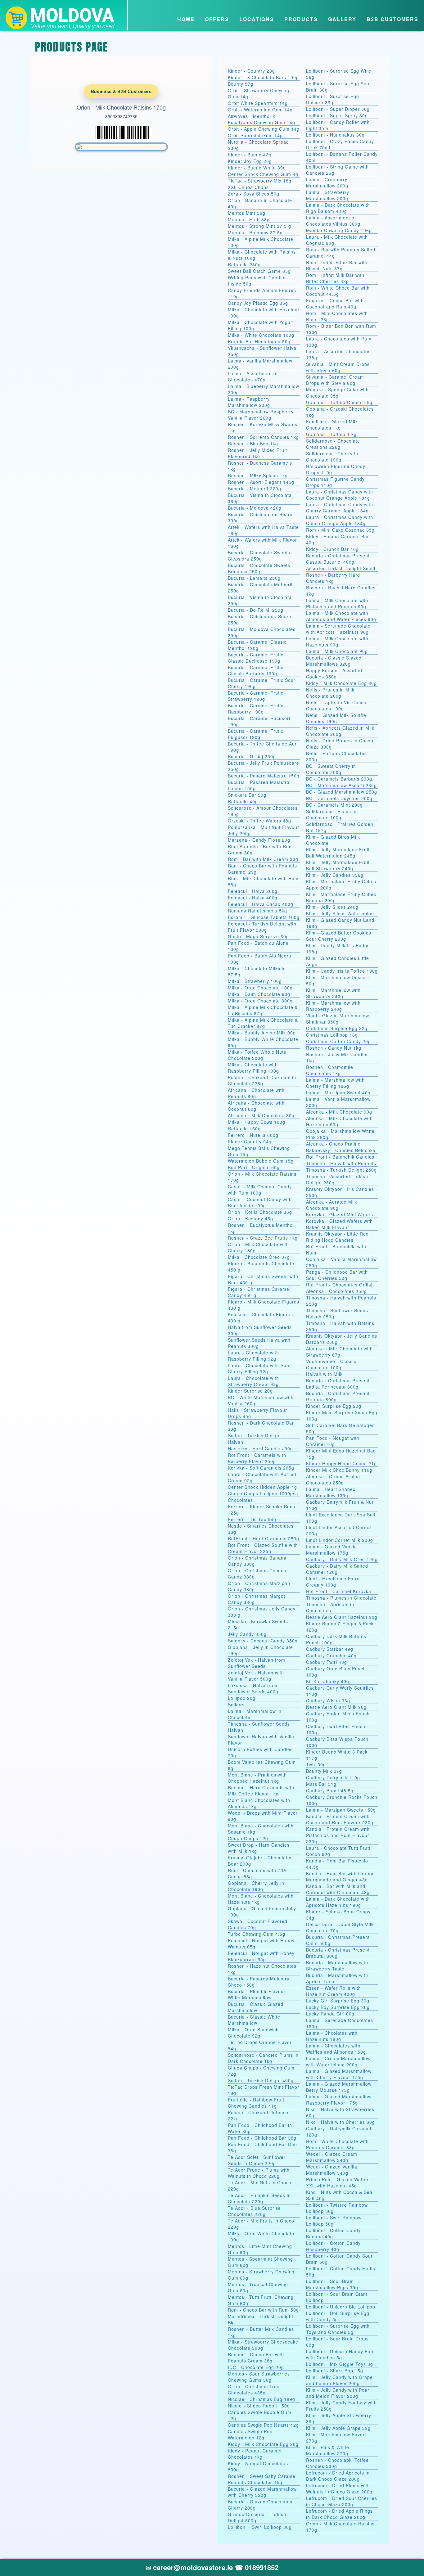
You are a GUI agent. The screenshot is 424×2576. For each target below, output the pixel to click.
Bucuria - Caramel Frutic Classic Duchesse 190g (256, 658)
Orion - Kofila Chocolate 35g (260, 1212)
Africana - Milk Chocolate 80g (261, 1115)
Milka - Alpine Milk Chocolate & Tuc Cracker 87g (263, 1023)
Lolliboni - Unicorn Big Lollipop (341, 2307)
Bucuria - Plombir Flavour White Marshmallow (257, 1994)
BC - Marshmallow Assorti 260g (341, 785)
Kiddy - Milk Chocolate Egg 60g (341, 683)
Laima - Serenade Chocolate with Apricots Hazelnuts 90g (338, 629)
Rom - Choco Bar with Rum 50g (263, 2310)
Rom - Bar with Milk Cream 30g (263, 859)
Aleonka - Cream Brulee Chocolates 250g (333, 1479)
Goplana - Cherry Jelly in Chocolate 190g (256, 1886)
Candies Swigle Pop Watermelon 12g (250, 2434)
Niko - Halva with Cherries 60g (341, 2122)
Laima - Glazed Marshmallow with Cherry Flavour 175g (339, 2074)
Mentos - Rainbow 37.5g (255, 232)
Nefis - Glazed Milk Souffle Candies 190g (336, 718)
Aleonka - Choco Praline (333, 1144)
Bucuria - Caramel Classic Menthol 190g (257, 645)
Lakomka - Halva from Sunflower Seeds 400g (253, 1688)
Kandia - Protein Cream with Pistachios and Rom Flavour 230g (338, 1835)
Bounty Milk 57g (324, 1771)
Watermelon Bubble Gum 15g (261, 1161)
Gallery (342, 19)
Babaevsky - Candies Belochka (341, 1150)
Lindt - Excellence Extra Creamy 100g (333, 1582)
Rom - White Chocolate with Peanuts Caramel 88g (337, 2144)
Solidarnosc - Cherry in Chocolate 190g (332, 457)
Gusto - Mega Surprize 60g (258, 936)
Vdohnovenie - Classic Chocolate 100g (331, 1364)
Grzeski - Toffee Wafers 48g (259, 821)
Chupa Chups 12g (248, 1838)
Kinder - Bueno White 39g (257, 168)
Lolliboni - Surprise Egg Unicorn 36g (333, 99)
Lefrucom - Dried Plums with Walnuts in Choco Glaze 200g (339, 2488)
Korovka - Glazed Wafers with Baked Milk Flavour (339, 1224)
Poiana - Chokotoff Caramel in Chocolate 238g (262, 1080)
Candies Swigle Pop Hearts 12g (263, 2425)
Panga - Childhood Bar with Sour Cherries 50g (337, 1275)
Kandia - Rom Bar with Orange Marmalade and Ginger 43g (341, 1876)
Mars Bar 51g (321, 1784)
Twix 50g (316, 1764)
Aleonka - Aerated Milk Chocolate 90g (332, 1205)
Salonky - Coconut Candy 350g (263, 1641)
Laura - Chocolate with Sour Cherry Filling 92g (259, 1368)
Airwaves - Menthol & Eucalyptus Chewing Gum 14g (262, 119)
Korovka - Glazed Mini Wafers (340, 1214)
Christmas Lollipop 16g (332, 1035)
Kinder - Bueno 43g (250, 155)
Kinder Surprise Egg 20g (334, 1406)
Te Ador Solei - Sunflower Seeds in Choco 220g (257, 2160)
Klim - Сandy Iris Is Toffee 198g (342, 971)
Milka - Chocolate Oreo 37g (259, 1257)
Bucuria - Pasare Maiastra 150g (264, 776)
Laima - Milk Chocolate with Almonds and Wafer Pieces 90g (341, 616)
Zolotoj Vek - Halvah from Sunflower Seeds (257, 1663)
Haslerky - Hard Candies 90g (260, 1448)
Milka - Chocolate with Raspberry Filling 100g (253, 1068)
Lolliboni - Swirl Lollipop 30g (260, 2527)
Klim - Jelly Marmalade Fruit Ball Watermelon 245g (338, 853)
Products (301, 19)
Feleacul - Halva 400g (253, 898)
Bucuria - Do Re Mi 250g (256, 610)
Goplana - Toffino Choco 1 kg (339, 402)
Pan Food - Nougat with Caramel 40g (333, 1441)
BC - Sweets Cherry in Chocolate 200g (331, 769)
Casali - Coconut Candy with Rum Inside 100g (260, 1202)
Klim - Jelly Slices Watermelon (340, 913)
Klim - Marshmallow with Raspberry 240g (333, 1006)
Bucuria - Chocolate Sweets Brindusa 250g (259, 568)
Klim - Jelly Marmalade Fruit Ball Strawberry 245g (338, 865)
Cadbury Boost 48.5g (330, 1790)
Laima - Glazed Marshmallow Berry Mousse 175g (339, 2087)
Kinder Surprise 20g (250, 1391)
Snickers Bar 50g (247, 795)
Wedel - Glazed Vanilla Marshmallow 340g (332, 2170)
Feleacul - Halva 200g (253, 891)
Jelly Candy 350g (247, 1634)
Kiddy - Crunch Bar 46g (332, 549)
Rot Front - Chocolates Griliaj (339, 1285)
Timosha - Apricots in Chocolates (330, 1607)
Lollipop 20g (242, 1698)
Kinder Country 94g (250, 1142)
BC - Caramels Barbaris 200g (339, 779)
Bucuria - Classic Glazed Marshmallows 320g (334, 661)
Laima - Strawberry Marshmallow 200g (328, 195)
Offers (217, 19)
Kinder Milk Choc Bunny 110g (339, 1470)
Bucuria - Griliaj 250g (252, 756)
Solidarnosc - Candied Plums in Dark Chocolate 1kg (263, 2058)
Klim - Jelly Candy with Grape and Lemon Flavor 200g (339, 2380)
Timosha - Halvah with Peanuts (341, 1163)
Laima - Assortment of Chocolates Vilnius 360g (333, 221)
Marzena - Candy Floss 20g (259, 840)
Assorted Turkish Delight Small (341, 568)
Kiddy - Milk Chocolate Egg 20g (263, 2444)
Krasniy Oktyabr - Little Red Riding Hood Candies (337, 1237)
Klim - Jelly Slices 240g (332, 907)
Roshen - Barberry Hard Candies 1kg (333, 578)
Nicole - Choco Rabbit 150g (259, 2406)
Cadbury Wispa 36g (328, 1700)
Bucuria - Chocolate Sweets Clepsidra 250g (259, 556)
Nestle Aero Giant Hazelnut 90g (342, 1617)
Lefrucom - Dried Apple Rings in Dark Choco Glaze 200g (339, 2514)
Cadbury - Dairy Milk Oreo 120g (342, 1559)
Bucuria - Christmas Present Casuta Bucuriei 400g (338, 559)
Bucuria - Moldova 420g (255, 508)
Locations (257, 19)
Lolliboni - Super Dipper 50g (338, 109)
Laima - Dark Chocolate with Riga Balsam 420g (338, 208)
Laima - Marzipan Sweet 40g (338, 1092)
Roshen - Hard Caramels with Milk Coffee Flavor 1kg (261, 1790)
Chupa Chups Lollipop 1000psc (263, 1493)
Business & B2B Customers (121, 91)
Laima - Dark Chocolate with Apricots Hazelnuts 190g (338, 1902)
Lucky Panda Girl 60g (330, 2014)
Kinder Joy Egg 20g (250, 161)
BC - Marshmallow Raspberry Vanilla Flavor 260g (261, 415)
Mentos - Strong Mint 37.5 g (259, 226)
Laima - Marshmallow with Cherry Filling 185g (335, 1083)
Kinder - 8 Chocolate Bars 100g (263, 77)
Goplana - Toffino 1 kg (331, 434)
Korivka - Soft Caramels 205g (261, 1468)
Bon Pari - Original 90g (254, 1167)
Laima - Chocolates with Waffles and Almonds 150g (336, 2049)
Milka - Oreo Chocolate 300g (260, 1001)
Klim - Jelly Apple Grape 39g (338, 2428)
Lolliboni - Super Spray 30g (337, 115)
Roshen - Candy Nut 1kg (334, 1048)
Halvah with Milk (324, 1374)
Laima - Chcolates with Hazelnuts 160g (332, 2036)
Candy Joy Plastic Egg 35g (258, 303)
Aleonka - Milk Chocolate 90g (339, 1112)
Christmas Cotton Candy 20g (338, 1041)
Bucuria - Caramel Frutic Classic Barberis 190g (256, 670)
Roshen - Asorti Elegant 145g (261, 482)
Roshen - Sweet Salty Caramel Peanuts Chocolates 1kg (262, 2479)
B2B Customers (392, 19)
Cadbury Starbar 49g (330, 1649)
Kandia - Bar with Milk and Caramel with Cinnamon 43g (338, 1889)
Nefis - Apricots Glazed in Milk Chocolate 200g (340, 731)
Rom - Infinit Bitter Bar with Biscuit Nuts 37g (337, 265)
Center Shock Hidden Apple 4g (262, 1487)
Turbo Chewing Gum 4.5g (257, 1934)
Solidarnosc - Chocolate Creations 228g (333, 444)
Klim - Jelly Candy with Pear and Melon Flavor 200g (338, 2393)
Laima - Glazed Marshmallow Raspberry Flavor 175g (339, 2100)
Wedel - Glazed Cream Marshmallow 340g (332, 2157)
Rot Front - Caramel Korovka (339, 1591)
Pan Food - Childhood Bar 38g (262, 2138)
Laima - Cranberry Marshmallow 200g (327, 182)
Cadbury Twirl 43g (327, 1662)
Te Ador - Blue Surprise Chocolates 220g (254, 2211)
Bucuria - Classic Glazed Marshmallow (256, 2007)
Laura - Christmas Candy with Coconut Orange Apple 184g (340, 495)
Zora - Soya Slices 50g (254, 194)
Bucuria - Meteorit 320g (255, 489)
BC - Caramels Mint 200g (334, 805)
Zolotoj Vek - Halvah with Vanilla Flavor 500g (256, 1676)
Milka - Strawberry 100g (255, 981)
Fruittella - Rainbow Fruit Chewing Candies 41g (256, 2103)
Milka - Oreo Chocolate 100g (260, 988)
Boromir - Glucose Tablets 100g (264, 917)
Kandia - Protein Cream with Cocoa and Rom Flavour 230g (340, 1819)
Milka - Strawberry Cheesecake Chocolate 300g (263, 2345)
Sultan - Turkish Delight (254, 1435)
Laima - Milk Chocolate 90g (337, 651)
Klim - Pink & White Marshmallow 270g (328, 2450)
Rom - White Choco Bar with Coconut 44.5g (338, 291)
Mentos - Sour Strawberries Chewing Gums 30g (259, 2377)
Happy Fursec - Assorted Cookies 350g (334, 673)
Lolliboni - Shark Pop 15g (335, 2371)
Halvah (236, 1442)
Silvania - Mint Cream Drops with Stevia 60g (338, 367)
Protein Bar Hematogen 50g (259, 341)
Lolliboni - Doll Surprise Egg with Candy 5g (338, 2316)
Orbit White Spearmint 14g (258, 103)
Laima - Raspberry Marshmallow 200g (249, 402)
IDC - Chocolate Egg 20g (256, 2367)
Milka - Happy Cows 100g (257, 1122)
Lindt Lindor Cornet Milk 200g (340, 1540)
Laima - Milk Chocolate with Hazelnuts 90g (337, 642)
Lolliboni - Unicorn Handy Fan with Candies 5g (340, 2354)
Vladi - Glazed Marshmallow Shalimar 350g (338, 1019)
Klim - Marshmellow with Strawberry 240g (333, 993)
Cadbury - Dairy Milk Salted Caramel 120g (337, 1569)
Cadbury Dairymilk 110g (333, 1777)
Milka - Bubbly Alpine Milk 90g (262, 1033)
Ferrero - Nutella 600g (253, 1135)
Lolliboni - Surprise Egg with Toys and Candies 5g (338, 2329)
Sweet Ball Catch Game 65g (259, 271)
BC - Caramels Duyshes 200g (339, 798)
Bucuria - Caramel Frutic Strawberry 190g (256, 696)
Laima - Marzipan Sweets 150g (341, 1810)
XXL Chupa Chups (248, 187)
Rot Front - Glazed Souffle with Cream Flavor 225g (263, 1548)
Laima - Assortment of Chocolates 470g (253, 376)
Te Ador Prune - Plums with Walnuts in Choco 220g (259, 2173)
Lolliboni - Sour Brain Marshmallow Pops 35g (332, 2284)
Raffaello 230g (244, 264)
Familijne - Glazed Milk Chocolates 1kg (332, 425)
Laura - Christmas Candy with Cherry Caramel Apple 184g (340, 507)
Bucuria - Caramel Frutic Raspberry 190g (256, 709)
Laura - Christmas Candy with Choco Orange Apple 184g (340, 520)
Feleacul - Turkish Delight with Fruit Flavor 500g (262, 927)
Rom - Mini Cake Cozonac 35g (340, 530)
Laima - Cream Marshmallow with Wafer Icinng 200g (338, 2061)
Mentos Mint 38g (247, 213)
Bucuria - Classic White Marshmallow (254, 2020)
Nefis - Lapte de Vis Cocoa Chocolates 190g (336, 705)
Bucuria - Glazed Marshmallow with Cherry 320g (262, 2492)
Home (186, 19)
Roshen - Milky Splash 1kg (258, 475)
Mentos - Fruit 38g (249, 219)
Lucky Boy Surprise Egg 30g (338, 2007)
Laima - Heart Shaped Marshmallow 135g (331, 1492)
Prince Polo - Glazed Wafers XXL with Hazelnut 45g (338, 2182)
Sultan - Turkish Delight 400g (261, 2080)
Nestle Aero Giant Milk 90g (336, 1707)
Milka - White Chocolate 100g (261, 335)
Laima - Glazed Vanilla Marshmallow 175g (332, 1550)
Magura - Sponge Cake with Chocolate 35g (337, 393)
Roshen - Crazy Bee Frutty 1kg (263, 1238)
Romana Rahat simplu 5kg (257, 911)
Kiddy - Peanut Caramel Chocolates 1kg (255, 2454)
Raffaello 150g (244, 1128)
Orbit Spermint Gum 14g (255, 135)
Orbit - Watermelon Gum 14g (260, 110)
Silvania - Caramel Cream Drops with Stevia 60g (335, 380)
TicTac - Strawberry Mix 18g (260, 181)
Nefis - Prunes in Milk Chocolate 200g (330, 693)
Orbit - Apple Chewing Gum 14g (264, 129)
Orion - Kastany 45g (250, 1218)
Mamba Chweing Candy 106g (339, 230)
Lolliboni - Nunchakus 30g (335, 135)
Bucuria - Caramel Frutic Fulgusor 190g (256, 734)
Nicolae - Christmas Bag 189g (262, 2399)
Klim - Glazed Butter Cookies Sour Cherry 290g (339, 936)
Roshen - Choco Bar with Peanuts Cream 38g (256, 2358)
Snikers (236, 1705)
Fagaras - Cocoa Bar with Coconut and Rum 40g (335, 304)
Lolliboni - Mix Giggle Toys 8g (340, 2364)
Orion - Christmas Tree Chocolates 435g (254, 2389)
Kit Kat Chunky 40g (328, 1681)
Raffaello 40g (243, 801)
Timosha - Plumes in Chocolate (341, 1598)
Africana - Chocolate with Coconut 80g (256, 1106)
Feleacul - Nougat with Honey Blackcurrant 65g (261, 1956)
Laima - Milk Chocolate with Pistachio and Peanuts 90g (337, 603)
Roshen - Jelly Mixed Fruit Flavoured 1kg (257, 453)
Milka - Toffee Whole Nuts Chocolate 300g (257, 1055)
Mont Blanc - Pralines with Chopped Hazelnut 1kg (257, 1778)
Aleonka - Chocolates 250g (336, 1291)
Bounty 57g (241, 84)
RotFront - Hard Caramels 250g (264, 1538)
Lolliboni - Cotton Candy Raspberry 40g (333, 2246)
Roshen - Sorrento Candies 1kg (263, 437)
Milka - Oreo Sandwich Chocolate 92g (253, 2033)
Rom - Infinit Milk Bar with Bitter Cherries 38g (335, 278)
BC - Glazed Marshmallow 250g (342, 792)
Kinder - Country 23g (251, 71)
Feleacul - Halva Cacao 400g (261, 904)
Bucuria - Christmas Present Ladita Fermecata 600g (338, 1384)
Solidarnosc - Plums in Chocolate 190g (331, 814)
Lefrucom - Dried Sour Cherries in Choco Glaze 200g (342, 2501)
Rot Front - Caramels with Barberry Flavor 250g (257, 1458)
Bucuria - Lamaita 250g (254, 578)
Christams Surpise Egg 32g (337, 1028)
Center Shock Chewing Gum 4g (263, 174)
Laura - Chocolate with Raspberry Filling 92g (253, 1356)
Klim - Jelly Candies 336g (335, 875)
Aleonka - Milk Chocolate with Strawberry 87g (339, 1352)
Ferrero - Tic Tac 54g (252, 1519)
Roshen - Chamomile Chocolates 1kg (330, 1070)
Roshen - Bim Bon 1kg (253, 444)
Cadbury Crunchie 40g (331, 1655)
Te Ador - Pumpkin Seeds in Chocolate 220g (259, 2198)
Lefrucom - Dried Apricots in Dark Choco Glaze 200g (338, 2476)
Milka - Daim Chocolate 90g (259, 994)
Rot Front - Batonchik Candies (340, 1157)
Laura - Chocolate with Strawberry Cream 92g (253, 1381)
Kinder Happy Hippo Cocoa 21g (341, 1463)
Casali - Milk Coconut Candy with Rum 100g (260, 1190)
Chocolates (240, 1500)
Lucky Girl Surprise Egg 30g (338, 2001)
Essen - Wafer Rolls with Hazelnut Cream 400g (334, 1991)
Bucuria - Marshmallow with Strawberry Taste (337, 1966)
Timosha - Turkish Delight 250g (341, 1170)
